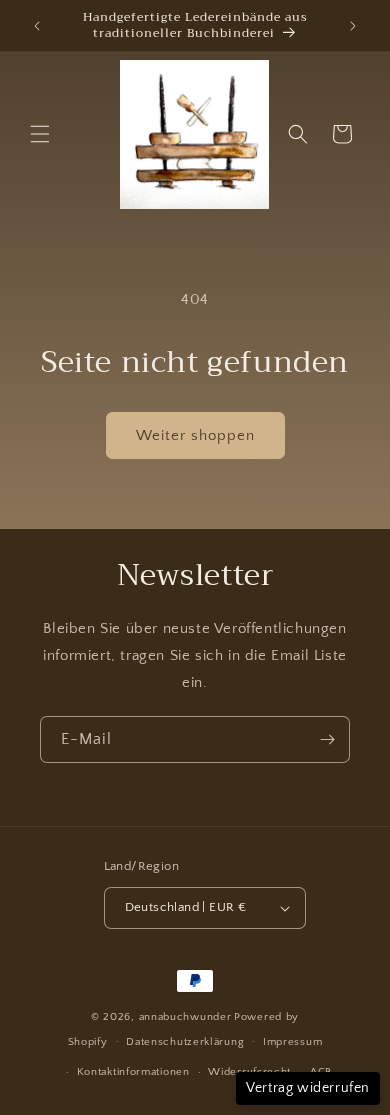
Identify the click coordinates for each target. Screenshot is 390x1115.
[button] (40, 134)
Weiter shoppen (195, 435)
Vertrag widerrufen (308, 1088)
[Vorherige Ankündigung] (37, 26)
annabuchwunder (185, 1017)
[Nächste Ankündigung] (353, 26)
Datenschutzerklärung (185, 1042)
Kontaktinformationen (133, 1072)
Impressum (292, 1042)
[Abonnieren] (327, 739)
